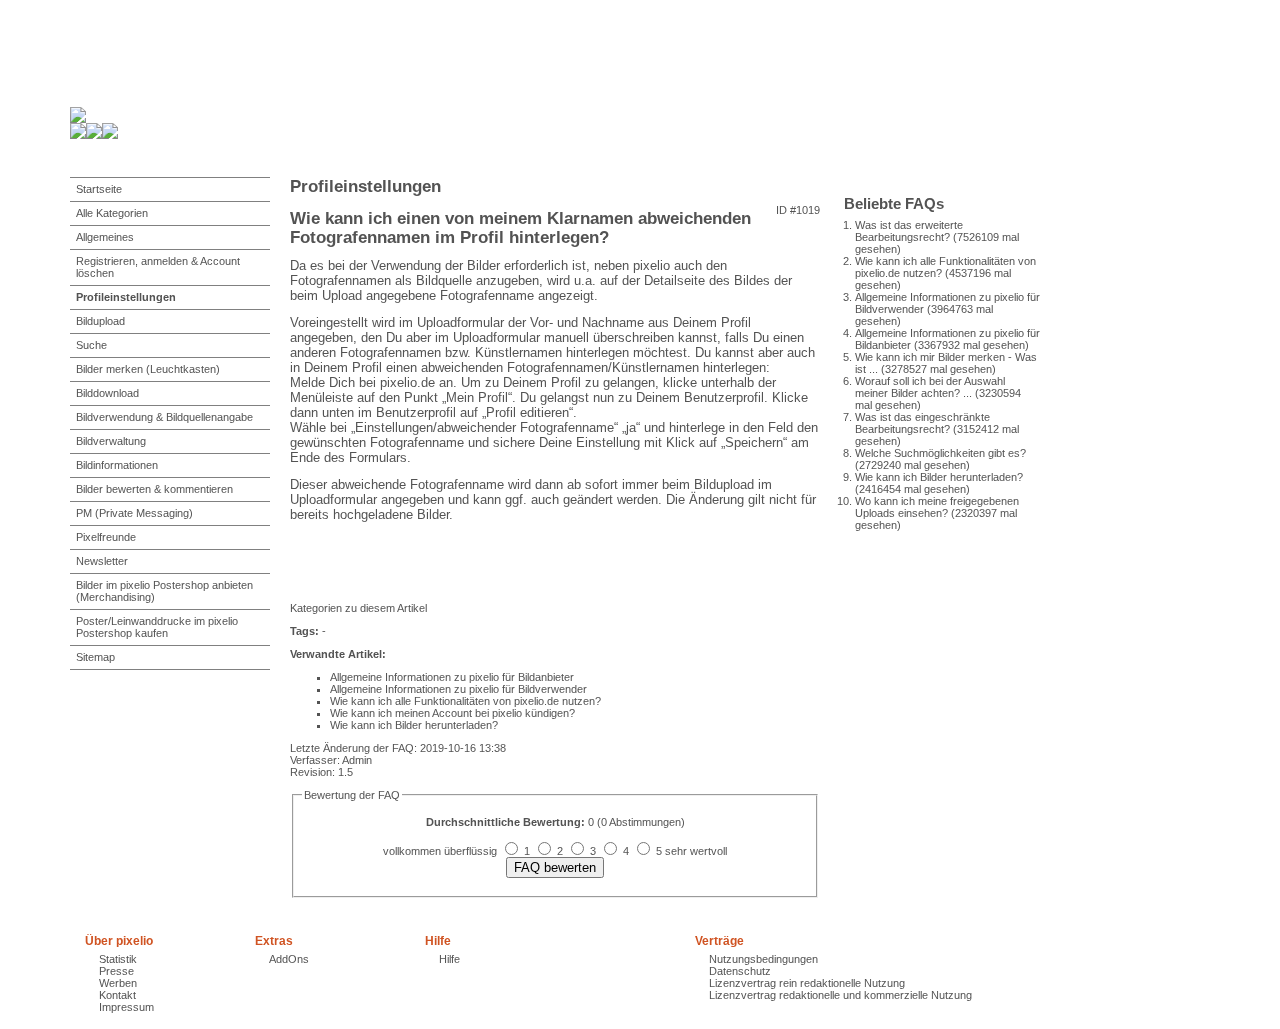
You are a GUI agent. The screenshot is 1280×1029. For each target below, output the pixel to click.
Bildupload (100, 321)
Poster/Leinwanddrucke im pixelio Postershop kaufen (157, 627)
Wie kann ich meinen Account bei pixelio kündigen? (452, 713)
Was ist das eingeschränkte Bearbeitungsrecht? (922, 423)
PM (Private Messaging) (134, 513)
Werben (118, 983)
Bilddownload (107, 393)
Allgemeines (105, 237)
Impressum (126, 1007)
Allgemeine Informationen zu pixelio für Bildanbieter (452, 677)
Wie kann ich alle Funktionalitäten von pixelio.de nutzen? (465, 701)
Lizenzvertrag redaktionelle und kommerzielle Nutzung (840, 995)
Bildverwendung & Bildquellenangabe (164, 417)
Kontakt (117, 995)
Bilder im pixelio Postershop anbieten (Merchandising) (164, 591)
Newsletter (102, 561)
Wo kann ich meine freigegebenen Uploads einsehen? (937, 507)
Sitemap (95, 657)
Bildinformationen (117, 465)
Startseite (99, 189)
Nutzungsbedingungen (763, 959)
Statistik (118, 959)
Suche (91, 345)
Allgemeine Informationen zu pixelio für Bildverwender (458, 689)
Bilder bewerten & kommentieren (154, 489)
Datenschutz (740, 971)
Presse (116, 971)
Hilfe (449, 959)
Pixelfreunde (106, 537)
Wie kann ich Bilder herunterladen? (939, 477)
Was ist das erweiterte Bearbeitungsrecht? (909, 231)
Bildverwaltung (111, 441)
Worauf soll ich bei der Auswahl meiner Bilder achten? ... (930, 387)
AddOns (289, 959)
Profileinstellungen (126, 297)
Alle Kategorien (112, 213)
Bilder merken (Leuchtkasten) (148, 369)
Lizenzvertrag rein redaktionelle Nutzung (807, 983)
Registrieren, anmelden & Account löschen (158, 267)
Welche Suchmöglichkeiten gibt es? (940, 453)
